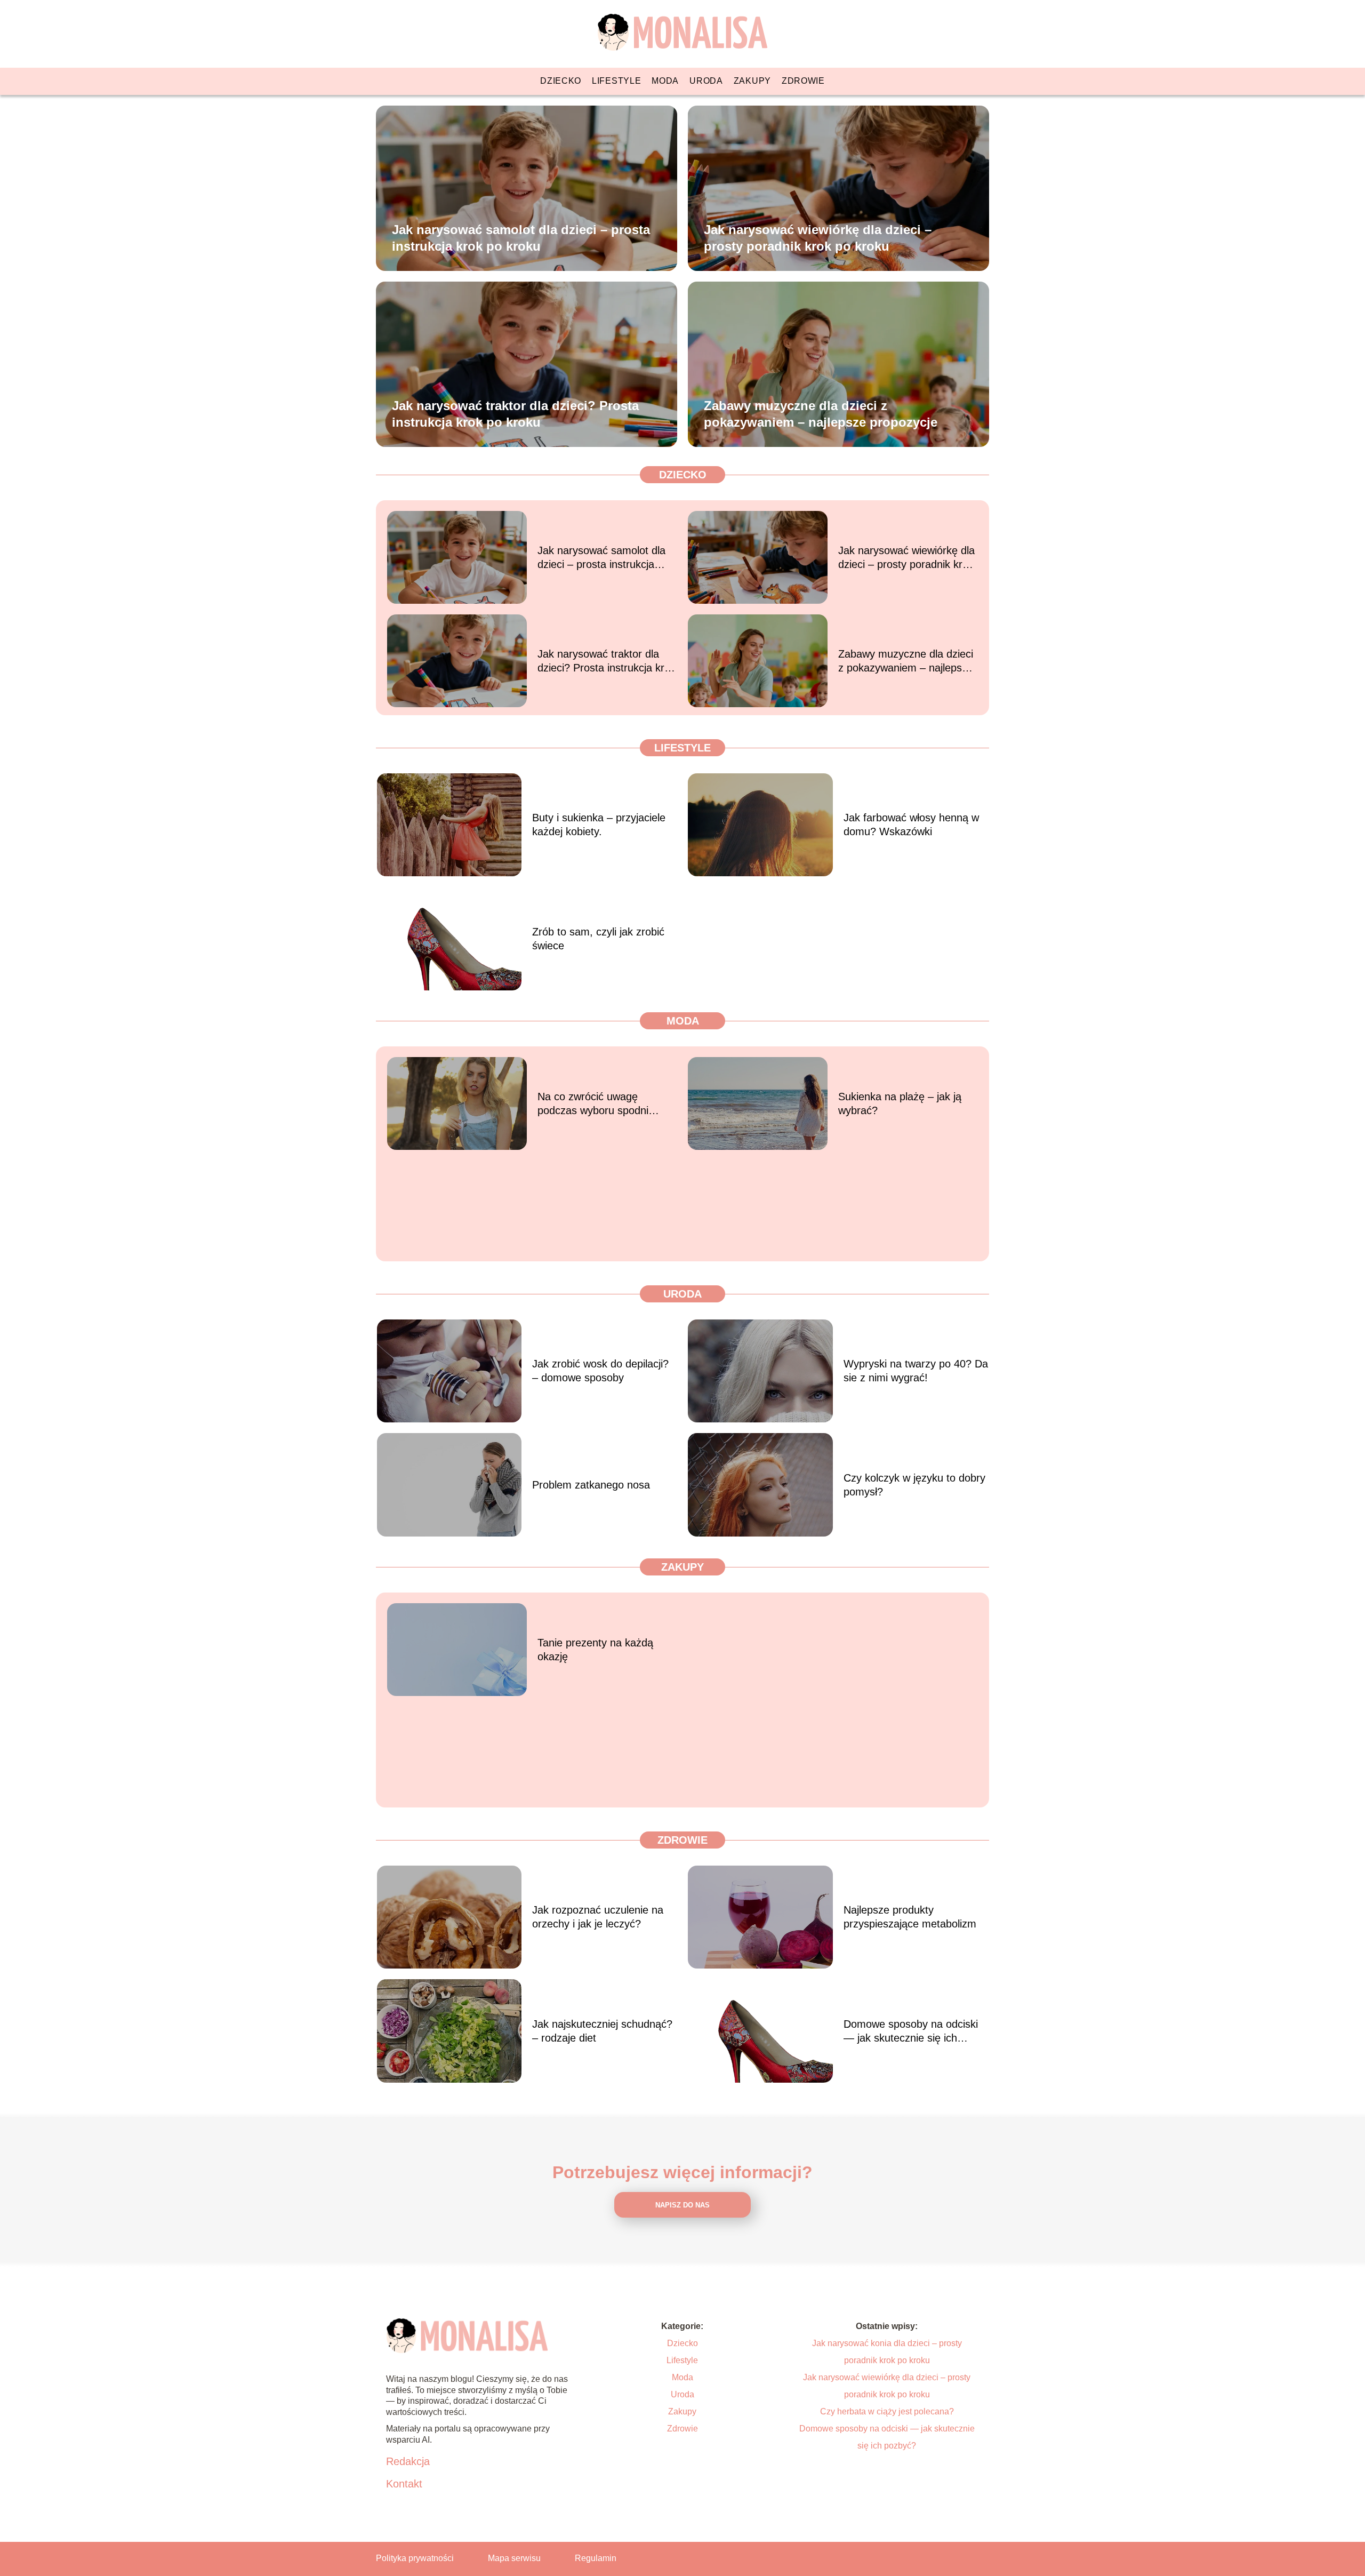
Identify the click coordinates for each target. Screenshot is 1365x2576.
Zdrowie (803, 81)
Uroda (706, 81)
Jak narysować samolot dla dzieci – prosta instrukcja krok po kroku (521, 237)
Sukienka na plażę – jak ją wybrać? (900, 1103)
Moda (665, 81)
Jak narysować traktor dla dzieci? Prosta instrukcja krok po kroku (515, 413)
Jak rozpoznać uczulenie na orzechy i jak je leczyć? (598, 1917)
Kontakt (404, 2484)
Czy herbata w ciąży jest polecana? (887, 2411)
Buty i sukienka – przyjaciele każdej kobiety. (599, 825)
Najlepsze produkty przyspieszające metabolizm (910, 1917)
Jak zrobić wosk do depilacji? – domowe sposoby (600, 1371)
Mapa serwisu (514, 2558)
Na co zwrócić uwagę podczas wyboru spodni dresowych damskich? (593, 1104)
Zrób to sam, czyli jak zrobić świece (598, 939)
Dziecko (561, 81)
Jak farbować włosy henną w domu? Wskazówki (911, 825)
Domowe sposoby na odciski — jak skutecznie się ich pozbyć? (911, 2031)
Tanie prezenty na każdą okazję (595, 1650)
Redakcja (408, 2461)
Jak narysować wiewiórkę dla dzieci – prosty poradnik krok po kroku (818, 237)
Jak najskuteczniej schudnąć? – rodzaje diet (602, 2031)
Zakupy (752, 81)
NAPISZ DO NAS (682, 2205)
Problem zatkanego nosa (591, 1485)
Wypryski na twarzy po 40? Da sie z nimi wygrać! (916, 1371)
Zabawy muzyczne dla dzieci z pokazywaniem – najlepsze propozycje (821, 413)
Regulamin (596, 2558)
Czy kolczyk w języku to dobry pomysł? (914, 1485)
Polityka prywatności (415, 2558)
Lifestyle (616, 81)
